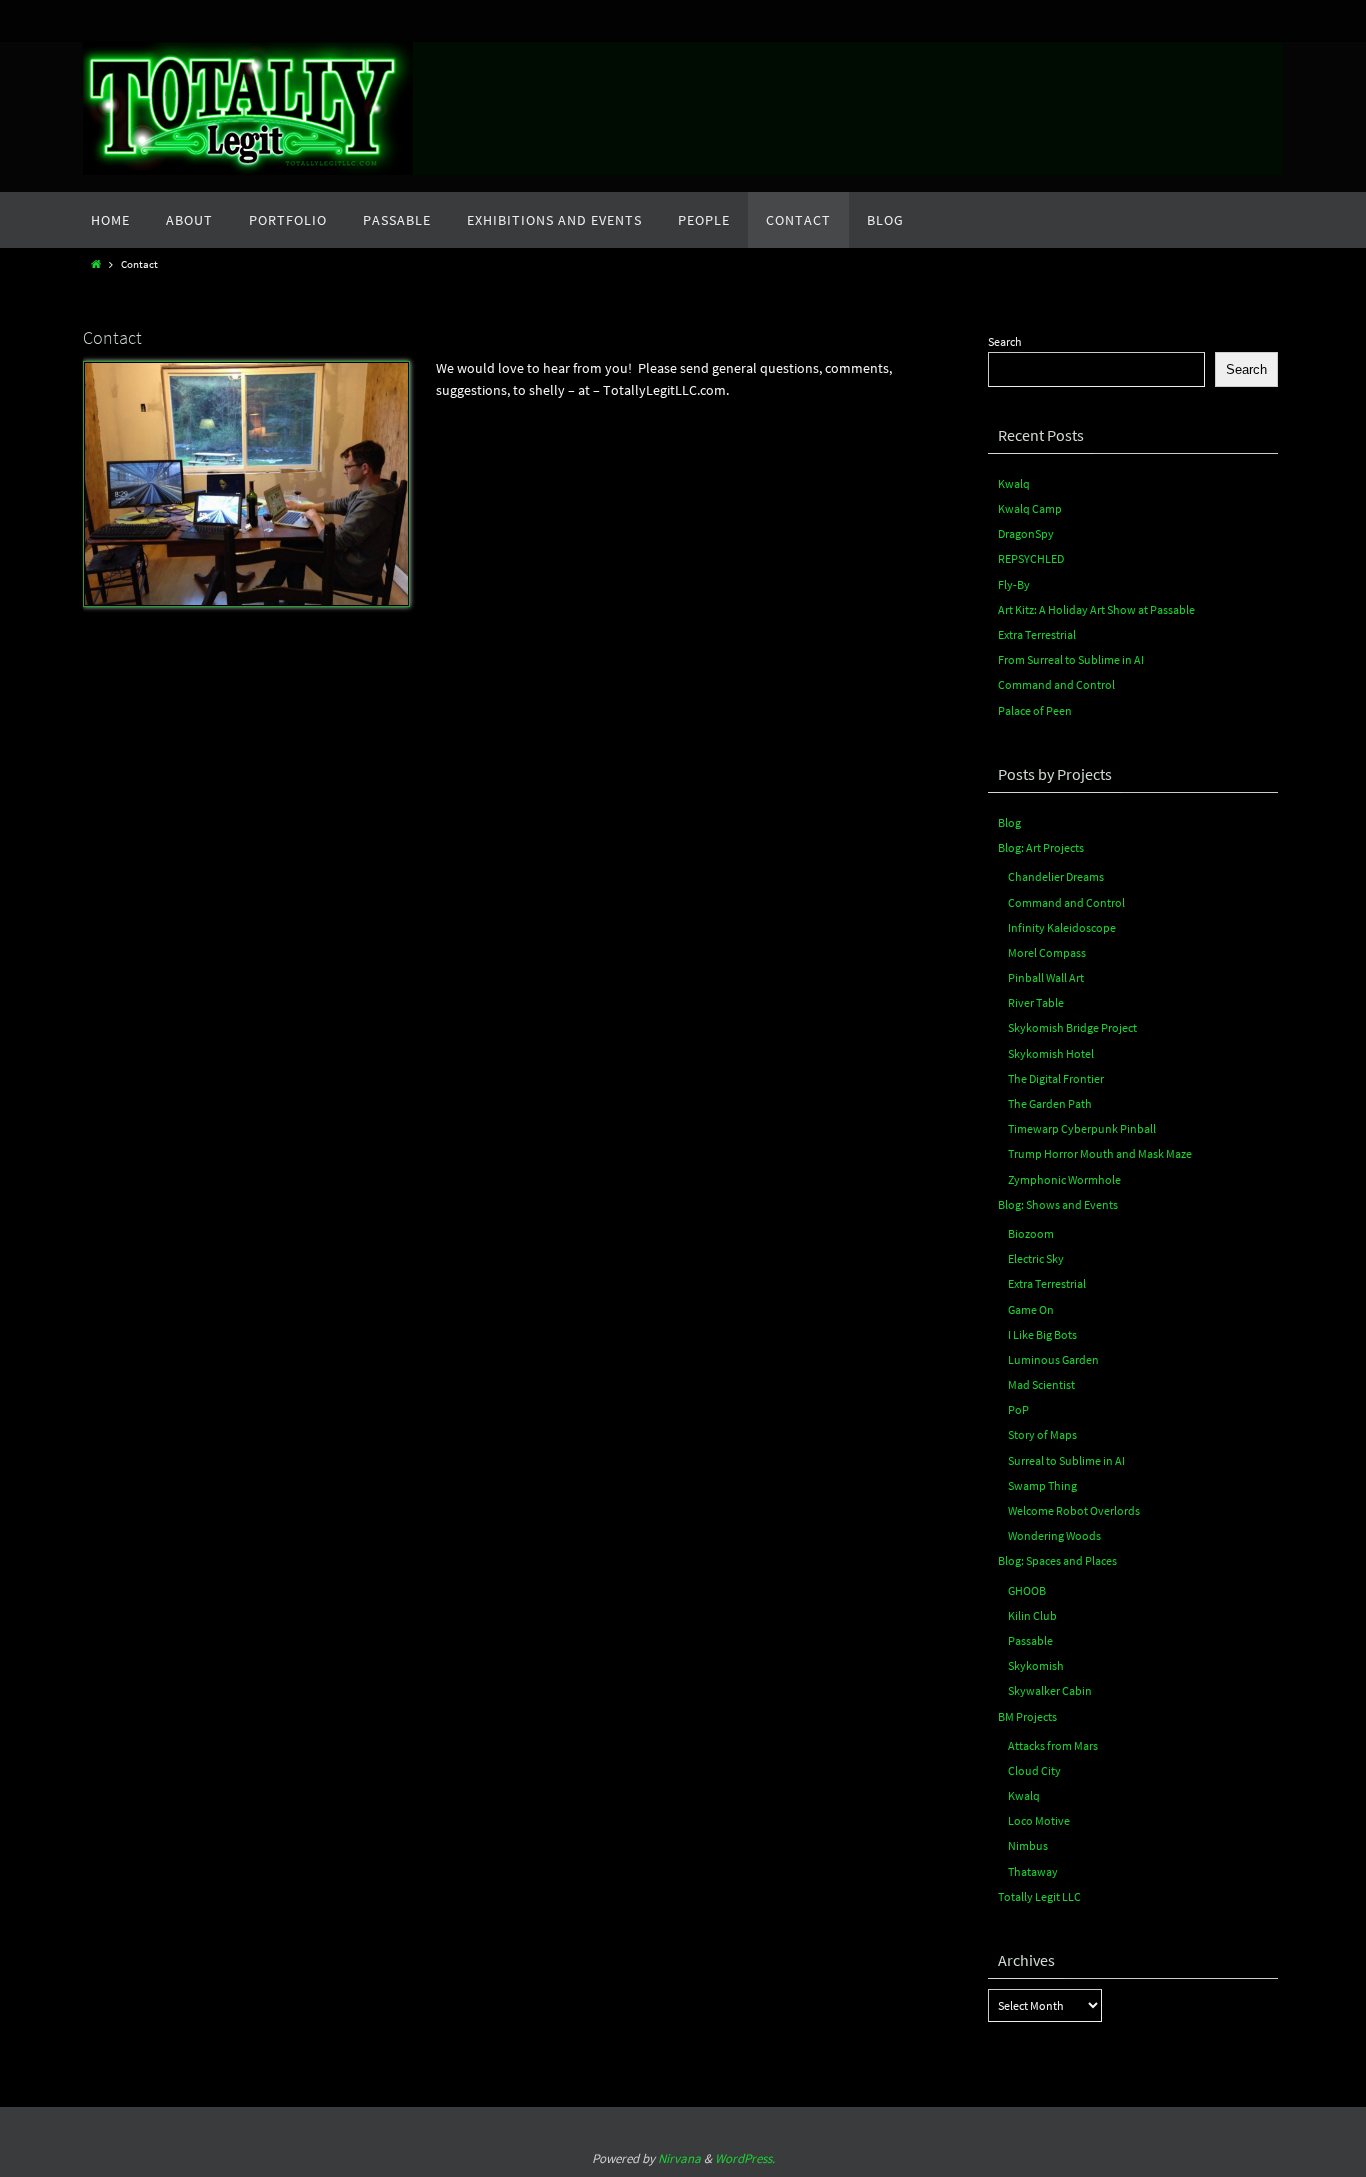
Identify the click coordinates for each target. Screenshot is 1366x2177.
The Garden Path (1050, 1103)
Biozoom (1031, 1233)
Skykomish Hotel (1051, 1053)
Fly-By (1014, 584)
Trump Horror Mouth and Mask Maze (1100, 1153)
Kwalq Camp (1030, 508)
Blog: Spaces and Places (1057, 1560)
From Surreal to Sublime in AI (1071, 659)
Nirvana (679, 2158)
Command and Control (1056, 684)
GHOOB (1027, 1590)
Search (1005, 341)
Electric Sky (1036, 1258)
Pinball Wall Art (1046, 977)
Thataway (1033, 1871)
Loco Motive (1039, 1820)
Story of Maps (1042, 1434)
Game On (1031, 1309)
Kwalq (1014, 483)
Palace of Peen (1035, 710)
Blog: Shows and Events (1058, 1204)
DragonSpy (1026, 533)
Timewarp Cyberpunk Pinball (1082, 1128)
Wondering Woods (1054, 1535)
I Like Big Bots (1042, 1334)
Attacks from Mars (1053, 1745)
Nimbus (1028, 1845)
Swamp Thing (1042, 1485)
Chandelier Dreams (1056, 876)
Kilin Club (1032, 1615)
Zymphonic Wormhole (1064, 1179)
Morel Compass (1047, 952)
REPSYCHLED (1031, 558)
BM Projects (1027, 1716)
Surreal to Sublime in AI (1066, 1460)
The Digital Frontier (1056, 1078)
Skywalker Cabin (1050, 1690)
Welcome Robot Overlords (1074, 1510)
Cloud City (1034, 1770)
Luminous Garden (1053, 1359)
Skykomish (1036, 1665)
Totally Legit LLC (1039, 1896)
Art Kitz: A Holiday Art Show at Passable (1096, 609)
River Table (1036, 1002)
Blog (1009, 822)
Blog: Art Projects (1041, 847)
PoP (1018, 1409)
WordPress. (745, 2158)
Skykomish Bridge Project (1072, 1027)
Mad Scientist (1041, 1384)
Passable (1030, 1640)
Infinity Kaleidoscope (1062, 927)
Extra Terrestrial (1037, 634)
